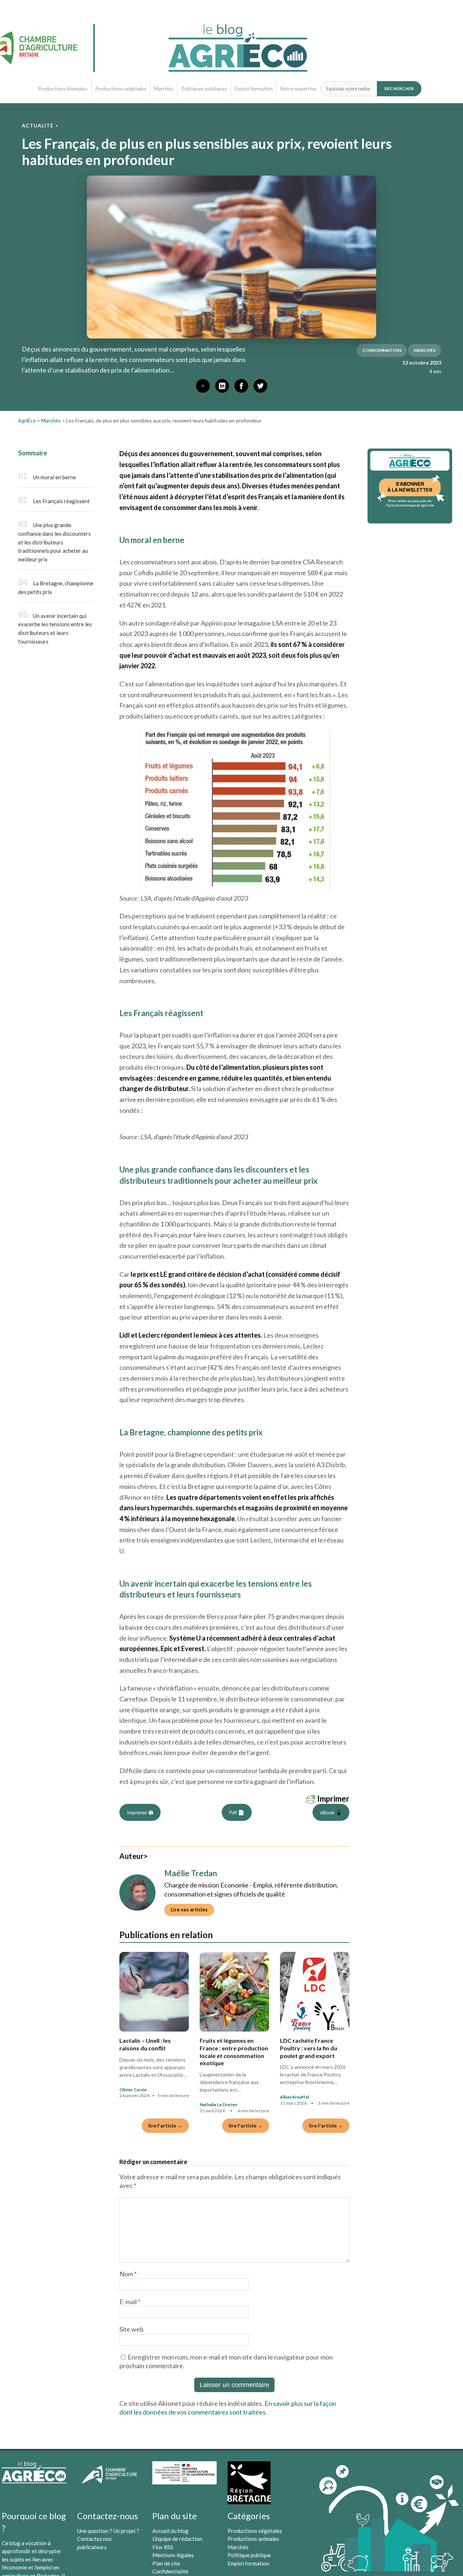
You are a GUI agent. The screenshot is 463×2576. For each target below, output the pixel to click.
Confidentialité (170, 2571)
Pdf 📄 (237, 1812)
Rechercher (399, 89)
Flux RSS (163, 2547)
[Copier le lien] (203, 386)
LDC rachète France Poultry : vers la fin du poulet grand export (309, 2048)
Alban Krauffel (294, 2097)
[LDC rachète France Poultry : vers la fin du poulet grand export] (315, 1992)
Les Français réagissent (61, 501)
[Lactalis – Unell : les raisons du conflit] (154, 1992)
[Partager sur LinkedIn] (222, 386)
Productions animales (253, 2539)
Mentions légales (173, 2555)
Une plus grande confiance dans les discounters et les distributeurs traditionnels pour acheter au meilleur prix (54, 542)
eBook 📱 (331, 1812)
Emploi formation (254, 89)
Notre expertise (298, 89)
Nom (128, 2274)
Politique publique (249, 2555)
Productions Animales (63, 89)
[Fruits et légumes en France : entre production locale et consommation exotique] (234, 1992)
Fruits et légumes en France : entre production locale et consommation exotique (234, 2052)
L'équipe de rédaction (177, 2539)
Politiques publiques (204, 89)
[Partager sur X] (260, 386)
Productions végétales (121, 89)
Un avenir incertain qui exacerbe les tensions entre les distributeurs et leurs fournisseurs (55, 629)
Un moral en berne (54, 477)
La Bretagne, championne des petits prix (56, 588)
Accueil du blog (170, 2531)
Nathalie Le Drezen (218, 2104)
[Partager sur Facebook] (241, 386)
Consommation (382, 350)
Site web (131, 2329)
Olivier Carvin (133, 2090)
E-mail (130, 2302)
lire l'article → (165, 2125)
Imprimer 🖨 (140, 1812)
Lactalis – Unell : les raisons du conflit (145, 2044)
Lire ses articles (189, 1910)
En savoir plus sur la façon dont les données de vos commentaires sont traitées (228, 2408)
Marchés (164, 89)
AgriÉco (27, 420)
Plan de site (166, 2563)
